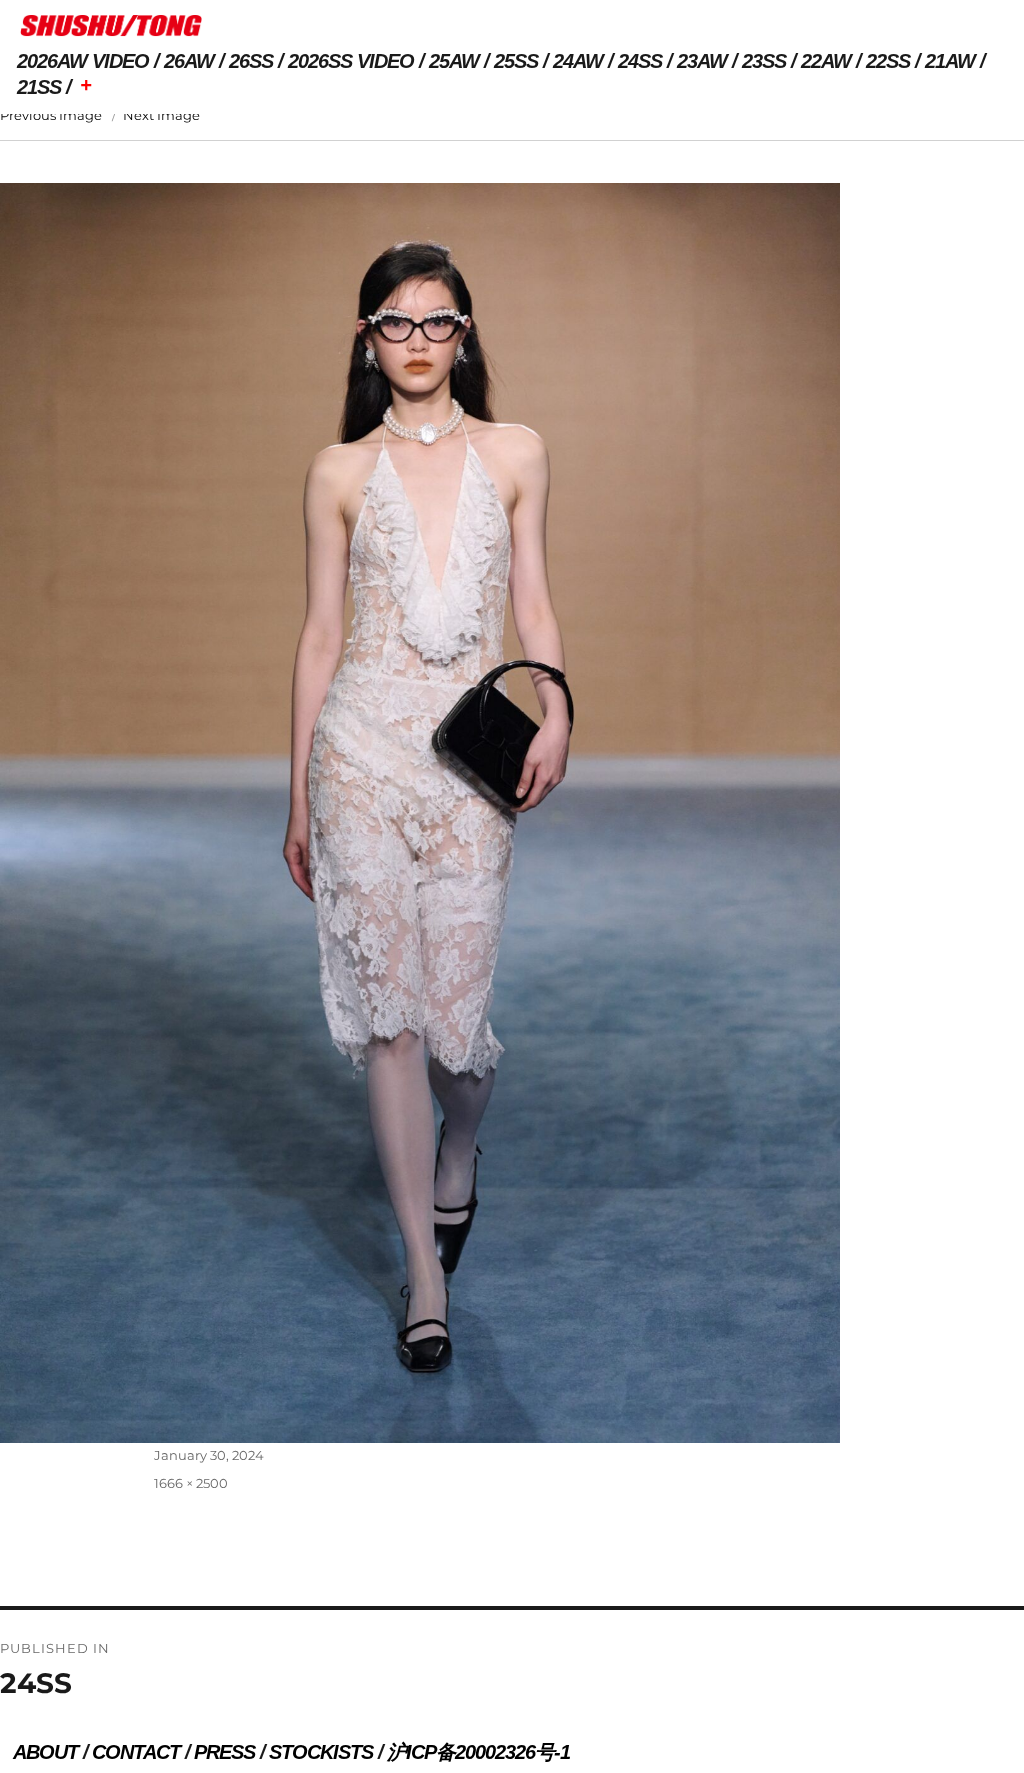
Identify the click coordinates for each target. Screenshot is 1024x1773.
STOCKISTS (321, 1752)
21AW (950, 61)
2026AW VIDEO (83, 61)
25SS (516, 61)
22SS (888, 61)
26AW (189, 61)
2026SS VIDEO (351, 61)
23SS (764, 61)
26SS (251, 61)
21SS (39, 87)
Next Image (161, 115)
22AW (826, 61)
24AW (578, 61)
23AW (702, 61)
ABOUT (45, 1752)
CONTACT (136, 1752)
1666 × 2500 (191, 1483)
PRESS (224, 1752)
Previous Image (51, 115)
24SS (640, 61)
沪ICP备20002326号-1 (478, 1752)
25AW (454, 61)
